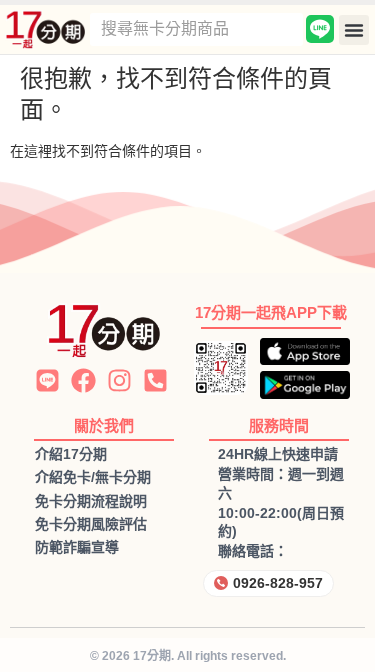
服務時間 (279, 425)
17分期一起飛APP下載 (271, 312)
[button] (354, 30)
